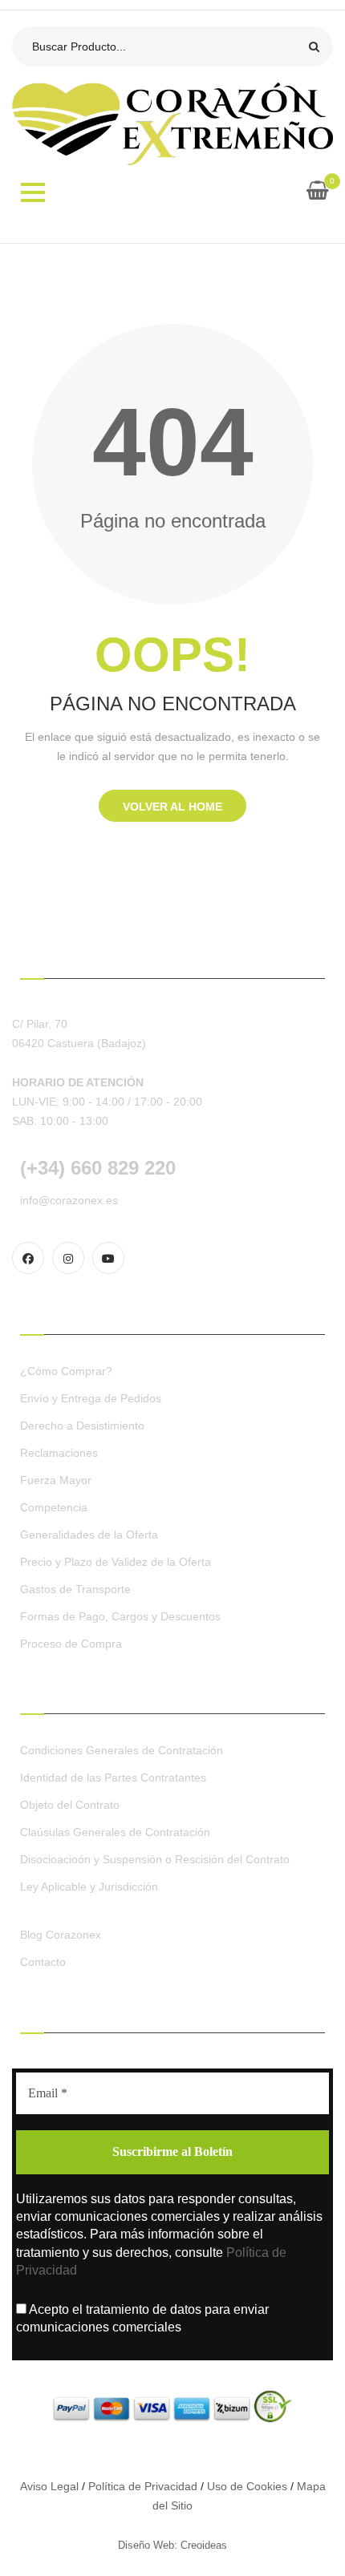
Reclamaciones (59, 1453)
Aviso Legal (49, 2486)
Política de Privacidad (143, 2486)
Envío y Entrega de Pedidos (91, 1398)
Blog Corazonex (61, 1935)
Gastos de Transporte (75, 1589)
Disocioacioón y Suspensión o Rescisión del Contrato (155, 1859)
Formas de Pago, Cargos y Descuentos (120, 1616)
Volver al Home (172, 807)
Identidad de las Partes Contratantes (113, 1777)
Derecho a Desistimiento (82, 1425)
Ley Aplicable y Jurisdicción (89, 1887)
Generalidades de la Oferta (89, 1535)
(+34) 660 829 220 (98, 1168)
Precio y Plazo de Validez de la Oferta (116, 1562)
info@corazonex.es (69, 1200)
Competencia (54, 1507)
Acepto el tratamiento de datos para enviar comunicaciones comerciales (142, 2318)
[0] (317, 193)
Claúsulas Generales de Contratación (115, 1832)
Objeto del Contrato (70, 1805)
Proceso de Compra (71, 1644)
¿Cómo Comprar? (66, 1371)
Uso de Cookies (247, 2486)
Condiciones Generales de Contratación (122, 1750)
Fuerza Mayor (56, 1480)
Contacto (43, 1962)
